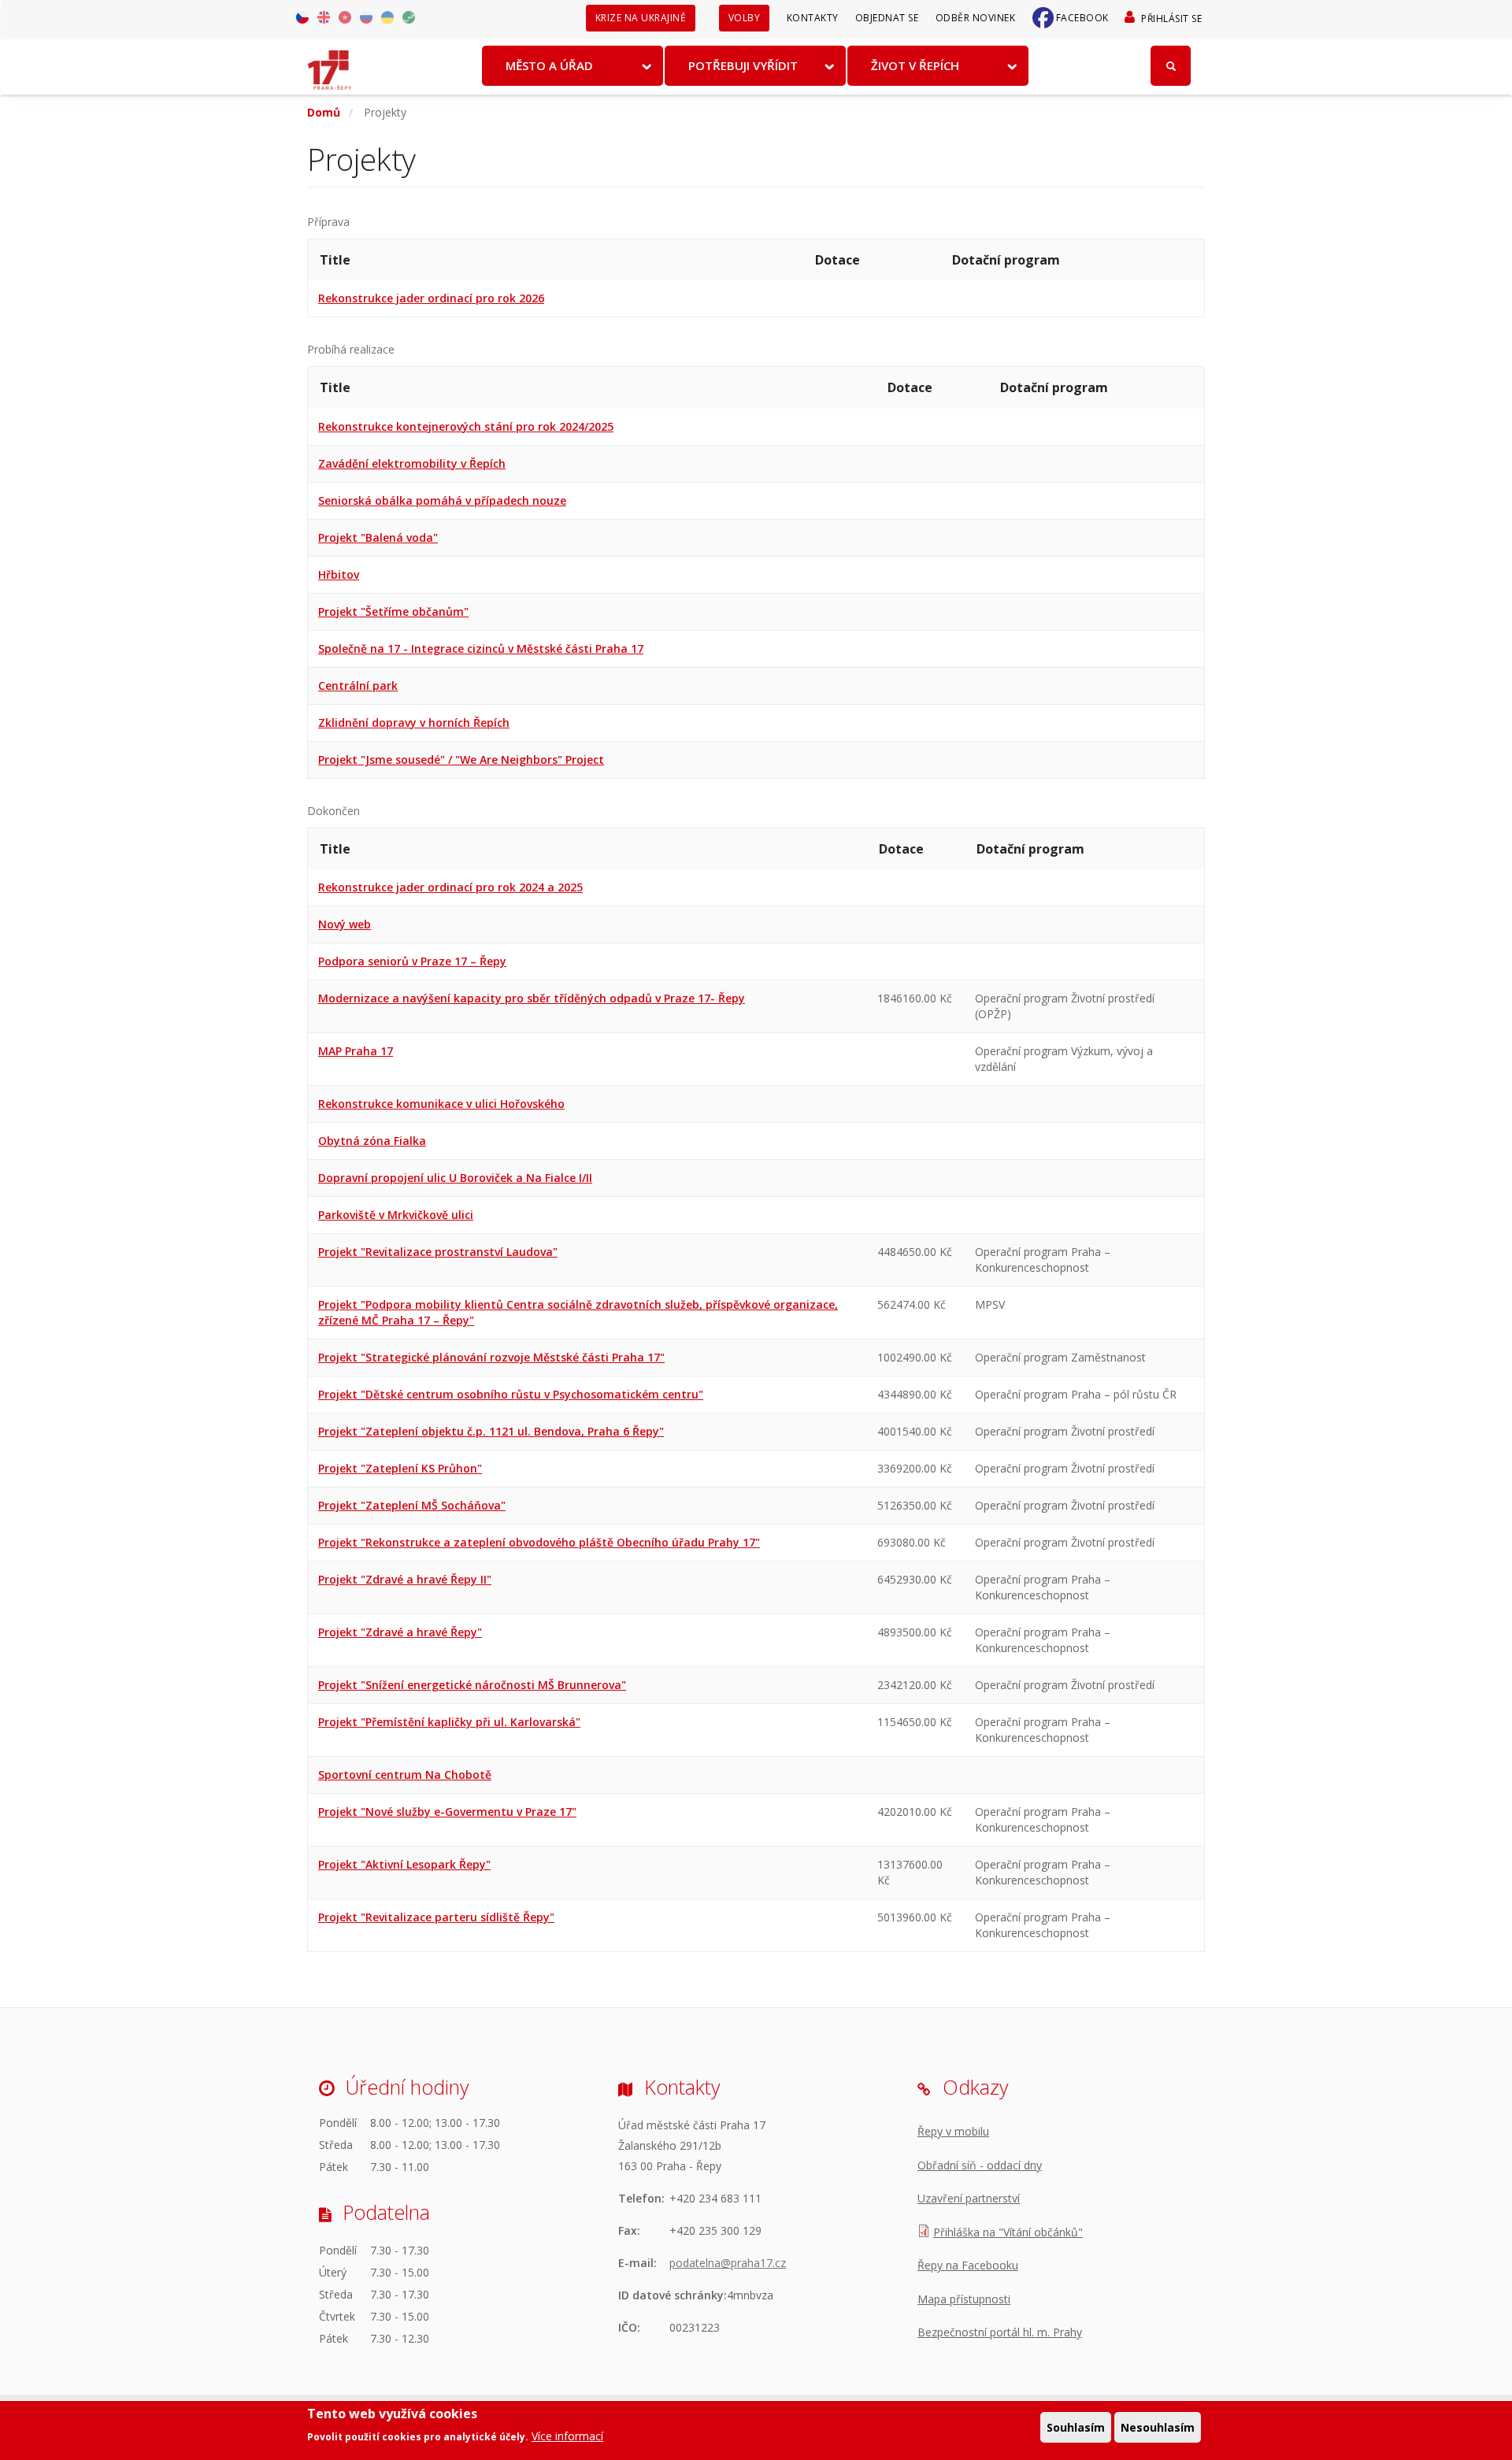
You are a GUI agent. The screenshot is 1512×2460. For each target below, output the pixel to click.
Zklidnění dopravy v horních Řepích (414, 722)
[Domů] (330, 65)
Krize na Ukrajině (641, 18)
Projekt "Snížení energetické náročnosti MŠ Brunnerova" (472, 1685)
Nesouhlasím (1158, 2427)
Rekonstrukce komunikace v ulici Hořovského (441, 1104)
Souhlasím (1076, 2427)
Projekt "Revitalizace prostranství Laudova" (438, 1252)
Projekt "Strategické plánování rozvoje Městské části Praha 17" (491, 1357)
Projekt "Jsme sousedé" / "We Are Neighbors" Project (461, 759)
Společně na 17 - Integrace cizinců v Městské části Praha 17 (481, 648)
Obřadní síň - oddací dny (980, 2165)
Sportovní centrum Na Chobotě (405, 1775)
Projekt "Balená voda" (378, 537)
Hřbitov (339, 574)
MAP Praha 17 (356, 1051)
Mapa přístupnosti (964, 2299)
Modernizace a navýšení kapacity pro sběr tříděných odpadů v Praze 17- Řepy (532, 998)
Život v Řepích (915, 65)
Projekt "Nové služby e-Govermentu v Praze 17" (447, 1812)
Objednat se (887, 18)
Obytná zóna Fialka (372, 1141)
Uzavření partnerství (969, 2198)
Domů (324, 112)
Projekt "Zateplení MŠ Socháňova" (412, 1505)
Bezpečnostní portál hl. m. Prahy (1000, 2332)
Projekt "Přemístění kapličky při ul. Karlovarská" (449, 1722)
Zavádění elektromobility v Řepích (412, 463)
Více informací (567, 2436)
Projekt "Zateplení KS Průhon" (400, 1468)
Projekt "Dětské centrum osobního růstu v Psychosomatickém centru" (511, 1394)
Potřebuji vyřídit (743, 65)
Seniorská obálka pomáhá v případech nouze (442, 500)
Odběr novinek (976, 18)
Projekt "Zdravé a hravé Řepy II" (405, 1579)
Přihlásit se (1171, 19)
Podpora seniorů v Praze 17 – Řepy (412, 961)
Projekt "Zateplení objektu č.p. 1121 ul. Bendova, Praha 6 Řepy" (491, 1431)
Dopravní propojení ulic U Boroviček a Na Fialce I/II (455, 1178)
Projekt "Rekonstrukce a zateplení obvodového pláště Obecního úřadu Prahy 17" (539, 1542)
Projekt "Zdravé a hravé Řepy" (400, 1632)
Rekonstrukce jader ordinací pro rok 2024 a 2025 (450, 887)
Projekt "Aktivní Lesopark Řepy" (404, 1864)
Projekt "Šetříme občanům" (393, 611)
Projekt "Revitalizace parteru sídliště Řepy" (436, 1917)
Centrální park (358, 685)
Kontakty (813, 18)
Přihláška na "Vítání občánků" (1008, 2232)
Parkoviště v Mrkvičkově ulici (396, 1215)
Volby (745, 18)
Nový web (345, 924)
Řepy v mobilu (953, 2131)
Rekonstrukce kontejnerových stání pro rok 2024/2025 (466, 426)
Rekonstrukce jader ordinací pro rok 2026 (431, 298)
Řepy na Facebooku (968, 2265)
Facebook (1082, 18)
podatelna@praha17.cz (728, 2263)
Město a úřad (549, 65)
